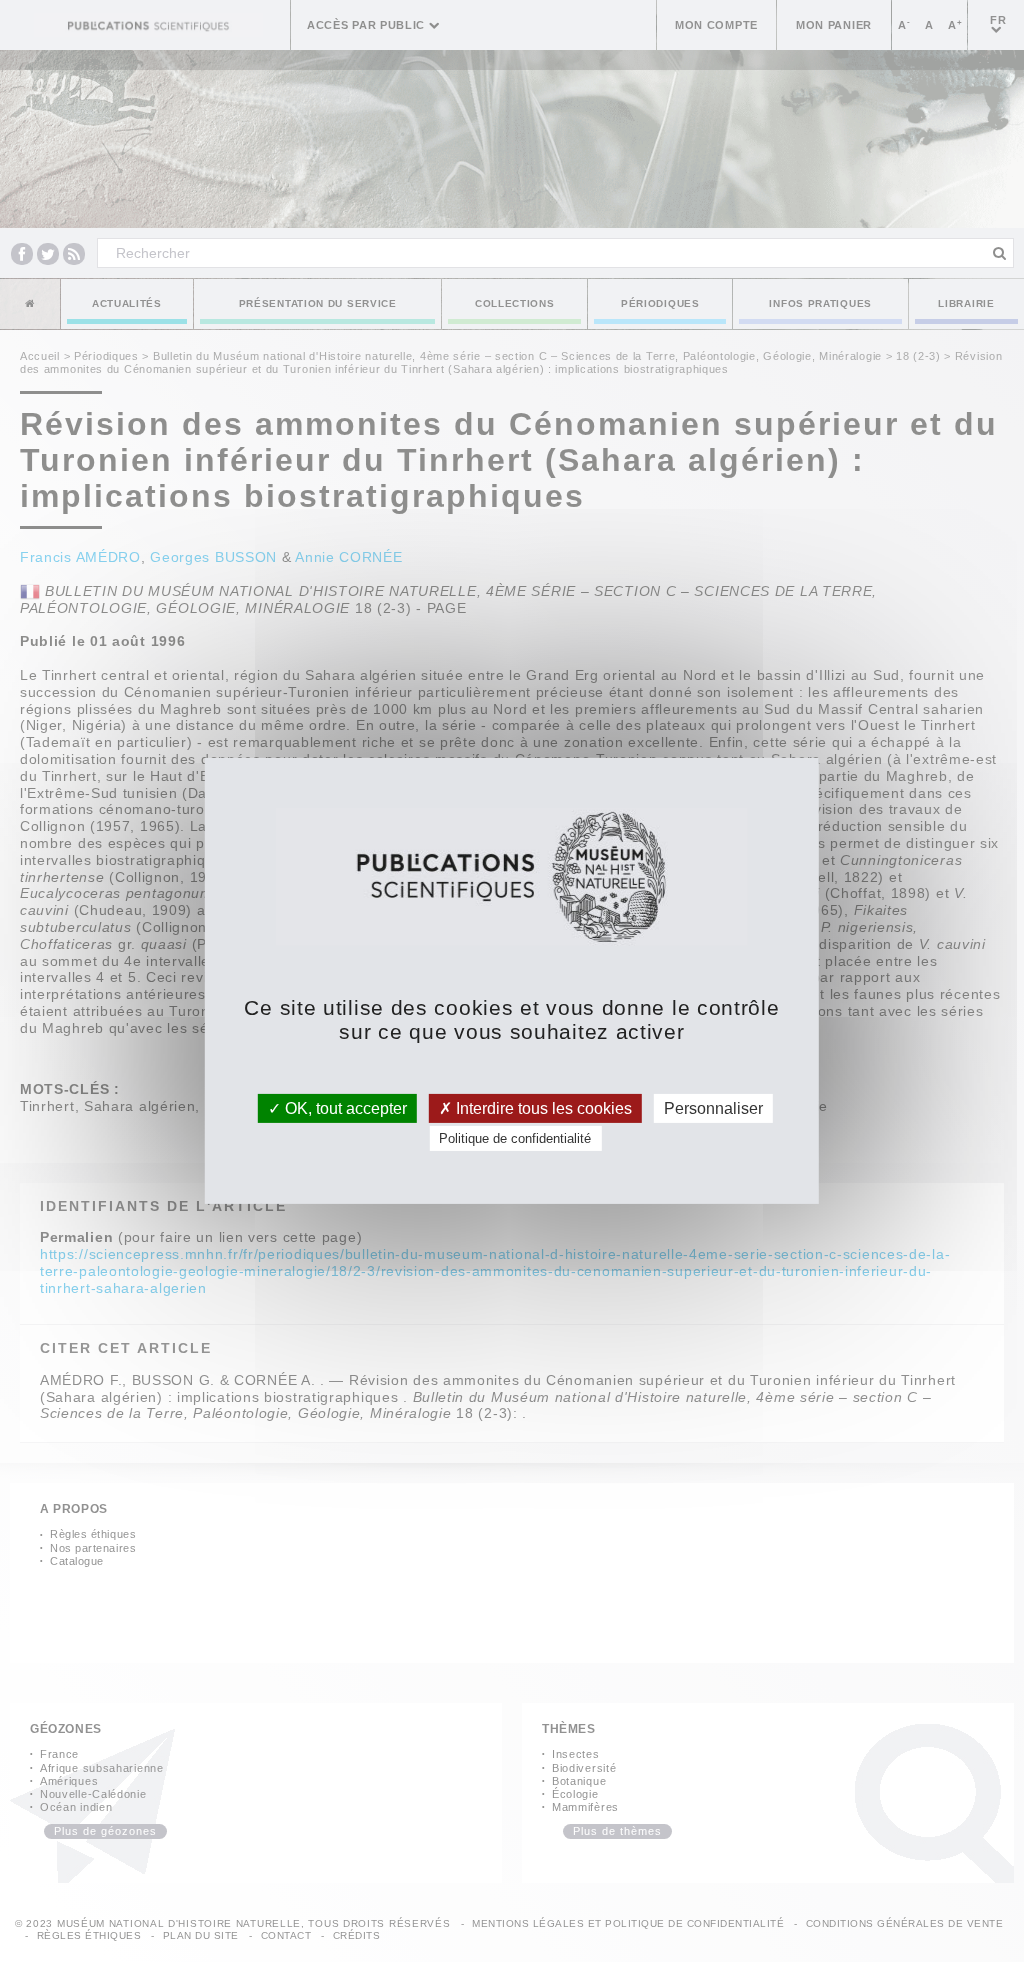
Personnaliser (713, 1108)
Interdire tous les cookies (542, 1108)
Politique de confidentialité (515, 1138)
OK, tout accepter (344, 1108)
